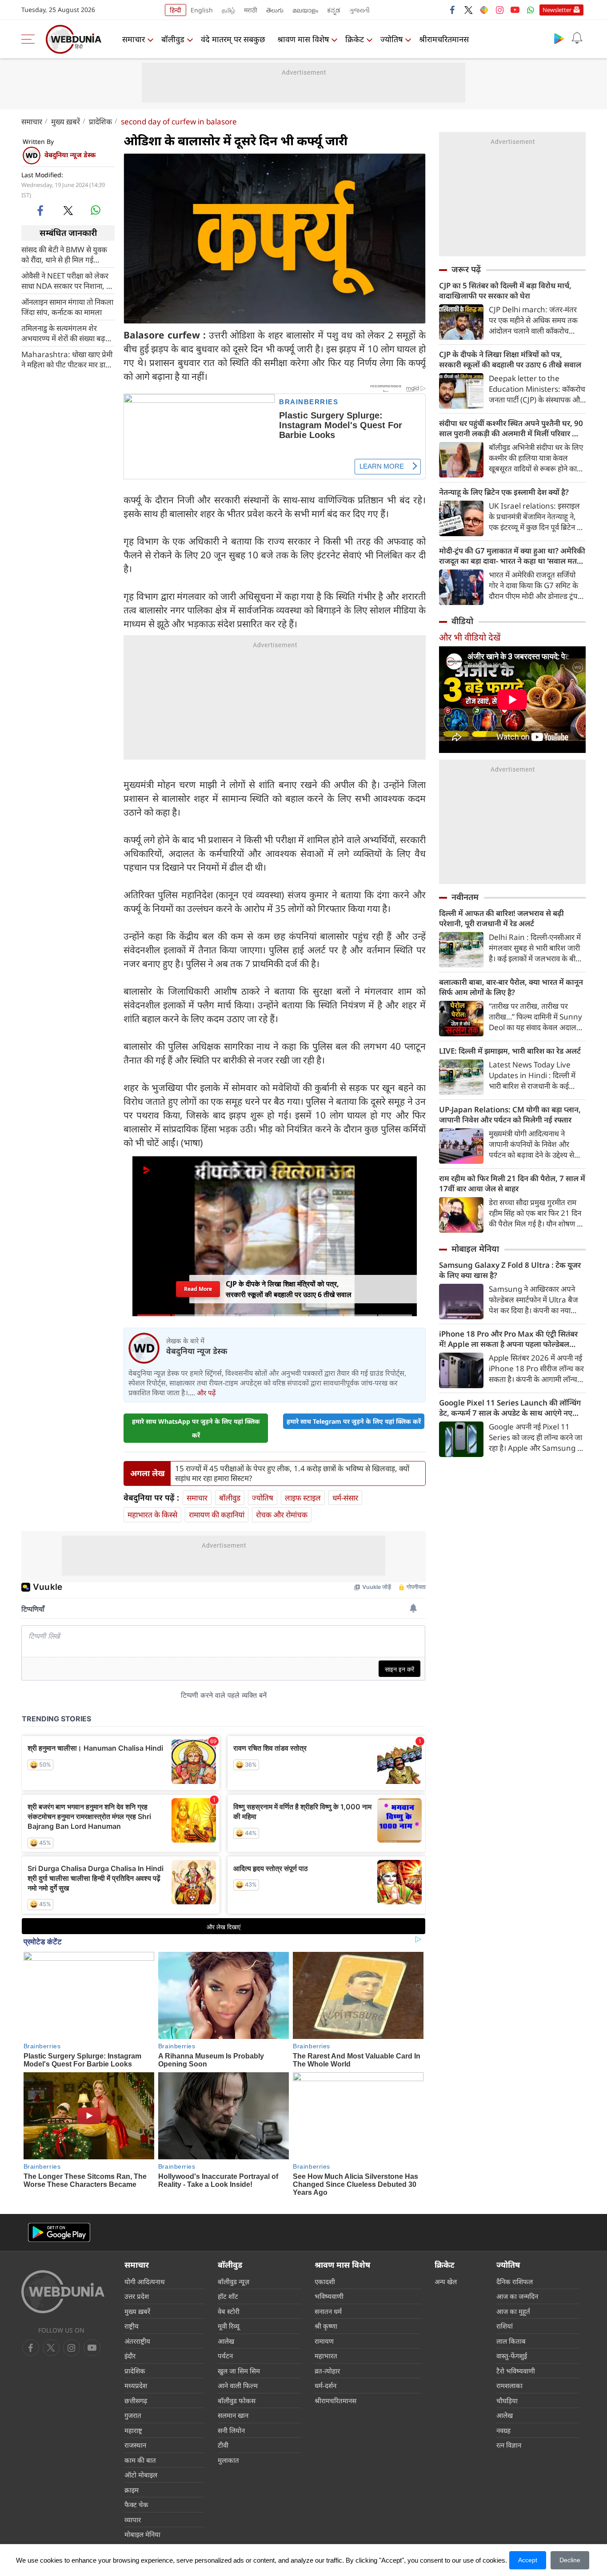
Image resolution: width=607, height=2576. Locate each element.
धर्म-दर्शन (325, 2385)
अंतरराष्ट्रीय (137, 2341)
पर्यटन (225, 2356)
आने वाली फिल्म (238, 2385)
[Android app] (59, 2232)
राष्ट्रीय (132, 2326)
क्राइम (132, 2490)
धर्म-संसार (345, 1498)
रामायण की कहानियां (217, 1515)
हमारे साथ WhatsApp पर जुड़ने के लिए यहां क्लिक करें (196, 1428)
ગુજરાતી (359, 10)
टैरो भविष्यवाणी (516, 2371)
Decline (570, 2560)
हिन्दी (176, 10)
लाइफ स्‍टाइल (303, 1498)
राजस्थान (135, 2445)
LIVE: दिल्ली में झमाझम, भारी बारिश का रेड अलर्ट (510, 1051)
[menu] (30, 39)
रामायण (324, 2341)
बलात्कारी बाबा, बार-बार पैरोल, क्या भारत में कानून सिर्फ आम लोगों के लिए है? (511, 987)
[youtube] (515, 10)
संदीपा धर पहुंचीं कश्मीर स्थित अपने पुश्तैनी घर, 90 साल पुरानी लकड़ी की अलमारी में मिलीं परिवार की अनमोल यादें (511, 428)
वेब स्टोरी (229, 2311)
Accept (528, 2560)
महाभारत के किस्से (152, 1515)
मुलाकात (228, 2460)
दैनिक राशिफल (515, 2281)
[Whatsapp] (531, 10)
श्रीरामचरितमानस (444, 39)
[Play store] (559, 38)
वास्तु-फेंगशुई (512, 2356)
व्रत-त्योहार (327, 2371)
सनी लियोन (231, 2430)
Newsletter (557, 10)
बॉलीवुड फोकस (237, 2401)
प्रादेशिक (100, 121)
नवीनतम (465, 897)
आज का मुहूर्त (513, 2311)
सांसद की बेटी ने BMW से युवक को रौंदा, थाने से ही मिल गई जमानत (64, 254)
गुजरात (133, 2415)
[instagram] (499, 10)
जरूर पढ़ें (466, 269)
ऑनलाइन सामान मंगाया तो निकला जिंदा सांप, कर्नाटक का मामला (67, 307)
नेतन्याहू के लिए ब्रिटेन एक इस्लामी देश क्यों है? (504, 492)
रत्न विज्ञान (509, 2445)
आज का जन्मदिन (517, 2296)
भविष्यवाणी (329, 2296)
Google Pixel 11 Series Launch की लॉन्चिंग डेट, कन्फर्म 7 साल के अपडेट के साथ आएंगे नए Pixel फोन (510, 1408)
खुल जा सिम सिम (239, 2371)
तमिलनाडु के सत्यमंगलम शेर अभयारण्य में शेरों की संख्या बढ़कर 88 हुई (68, 333)
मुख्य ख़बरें (66, 121)
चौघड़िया (507, 2401)
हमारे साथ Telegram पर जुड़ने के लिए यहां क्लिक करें (354, 1421)
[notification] (577, 38)
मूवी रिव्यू (229, 2326)
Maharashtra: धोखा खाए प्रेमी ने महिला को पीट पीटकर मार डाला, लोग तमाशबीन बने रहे (68, 359)
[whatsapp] (96, 210)
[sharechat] (484, 10)
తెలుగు (275, 10)
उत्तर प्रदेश (137, 2296)
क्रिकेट (355, 39)
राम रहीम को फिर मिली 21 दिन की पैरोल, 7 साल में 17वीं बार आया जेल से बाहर (512, 1183)
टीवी (223, 2445)
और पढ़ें (206, 1393)
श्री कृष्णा (326, 2326)
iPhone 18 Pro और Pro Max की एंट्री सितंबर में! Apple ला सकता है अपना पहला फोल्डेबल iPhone (508, 1339)
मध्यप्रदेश (136, 2385)
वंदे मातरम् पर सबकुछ (233, 39)
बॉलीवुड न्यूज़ (234, 2281)
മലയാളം (305, 10)
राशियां (505, 2326)
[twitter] (468, 10)
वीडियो (462, 621)
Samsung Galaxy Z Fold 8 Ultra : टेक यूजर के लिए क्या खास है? (510, 1270)
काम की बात (140, 2460)
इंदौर (130, 2356)
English (202, 10)
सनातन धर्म (328, 2311)
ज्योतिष (391, 39)
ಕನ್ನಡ (334, 10)
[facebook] (453, 10)
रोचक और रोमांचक (282, 1515)
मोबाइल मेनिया (475, 1249)
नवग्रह (503, 2430)
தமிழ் (228, 10)
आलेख (226, 2341)
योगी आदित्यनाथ (145, 2281)
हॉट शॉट (228, 2296)
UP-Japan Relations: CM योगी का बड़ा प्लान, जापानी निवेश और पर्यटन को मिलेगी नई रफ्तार (510, 1115)
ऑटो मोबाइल (141, 2475)
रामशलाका (509, 2385)
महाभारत (326, 2356)
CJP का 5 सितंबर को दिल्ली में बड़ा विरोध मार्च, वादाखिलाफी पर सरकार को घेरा (505, 291)
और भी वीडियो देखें (470, 637)
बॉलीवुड (173, 39)
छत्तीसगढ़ (136, 2401)
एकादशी (325, 2281)
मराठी (251, 10)
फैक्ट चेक (136, 2504)
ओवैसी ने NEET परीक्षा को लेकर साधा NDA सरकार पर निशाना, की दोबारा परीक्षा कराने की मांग (68, 280)
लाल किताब (511, 2341)
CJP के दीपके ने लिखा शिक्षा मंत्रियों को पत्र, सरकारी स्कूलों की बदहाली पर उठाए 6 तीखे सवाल (510, 359)
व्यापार (133, 2520)
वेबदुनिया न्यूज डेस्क (70, 155)
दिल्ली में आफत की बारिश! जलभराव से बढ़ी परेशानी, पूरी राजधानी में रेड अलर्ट (501, 918)
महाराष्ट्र (133, 2430)
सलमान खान (233, 2415)
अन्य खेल (446, 2281)
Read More (198, 1289)
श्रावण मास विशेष (303, 39)
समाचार (134, 39)
